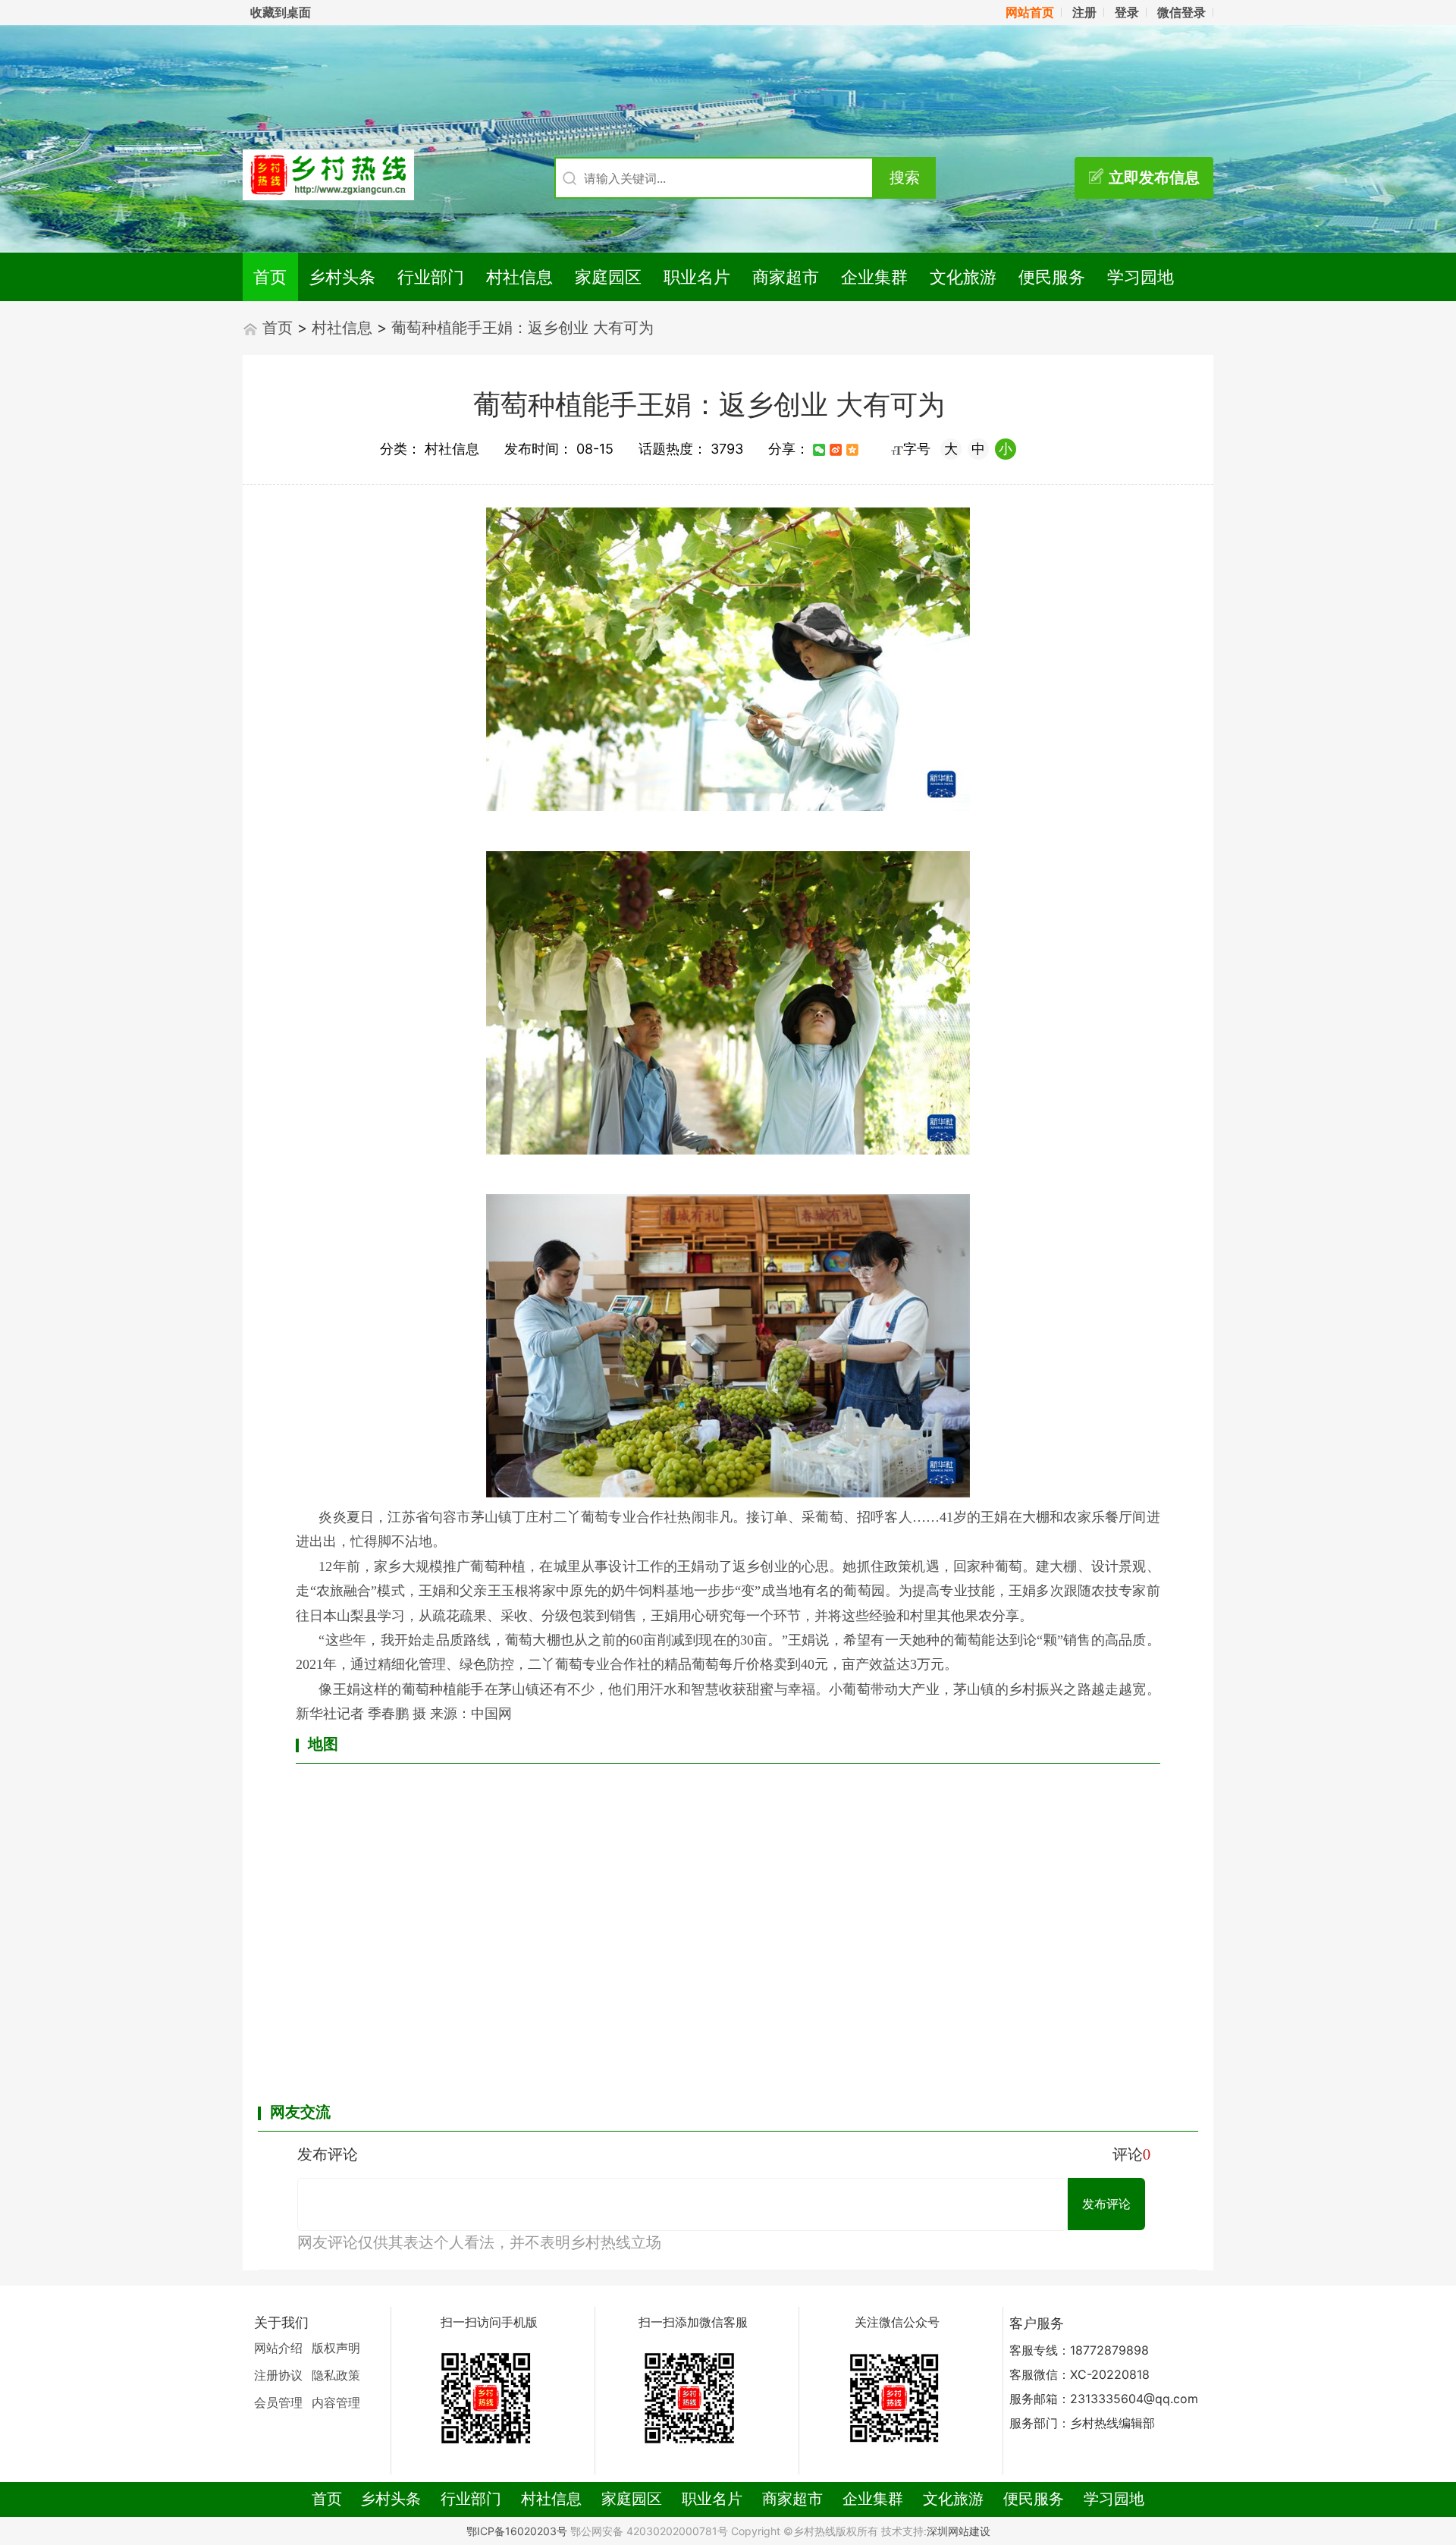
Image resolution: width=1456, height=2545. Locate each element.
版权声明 (336, 2348)
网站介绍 (278, 2348)
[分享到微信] (819, 450)
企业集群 (874, 277)
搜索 (905, 178)
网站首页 (1030, 12)
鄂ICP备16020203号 (517, 2531)
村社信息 (519, 277)
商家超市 (786, 277)
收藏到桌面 (281, 12)
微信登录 (1181, 12)
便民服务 (1052, 277)
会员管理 (278, 2402)
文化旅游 (963, 277)
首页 (270, 277)
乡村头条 (342, 277)
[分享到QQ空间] (852, 450)
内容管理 (336, 2402)
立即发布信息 (1154, 178)
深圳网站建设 (959, 2531)
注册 (1084, 12)
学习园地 (1141, 277)
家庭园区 (608, 277)
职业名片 (697, 277)
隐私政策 (336, 2375)
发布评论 (1106, 2204)
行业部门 (431, 277)
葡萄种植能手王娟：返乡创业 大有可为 (522, 328)
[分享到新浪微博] (836, 450)
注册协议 (278, 2375)
